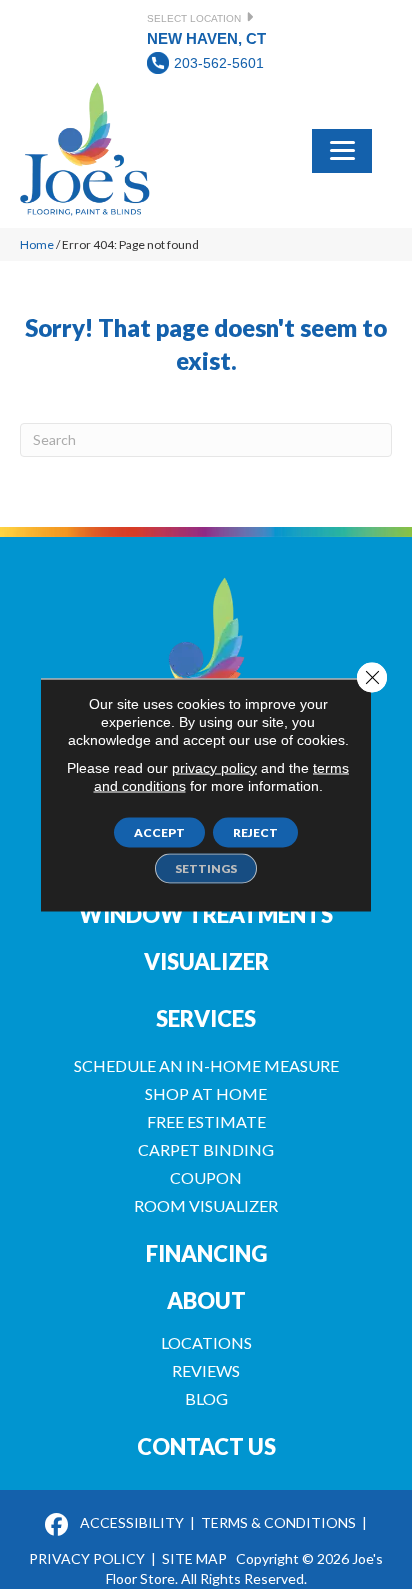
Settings (206, 867)
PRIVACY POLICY (87, 1558)
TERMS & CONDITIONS (278, 1522)
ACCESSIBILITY (132, 1522)
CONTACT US (206, 1446)
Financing (206, 1253)
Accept (159, 831)
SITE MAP (194, 1558)
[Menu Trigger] (342, 149)
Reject (255, 831)
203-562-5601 (219, 63)
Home (37, 244)
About (206, 1300)
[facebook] (56, 1525)
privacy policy (214, 767)
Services (206, 1018)
